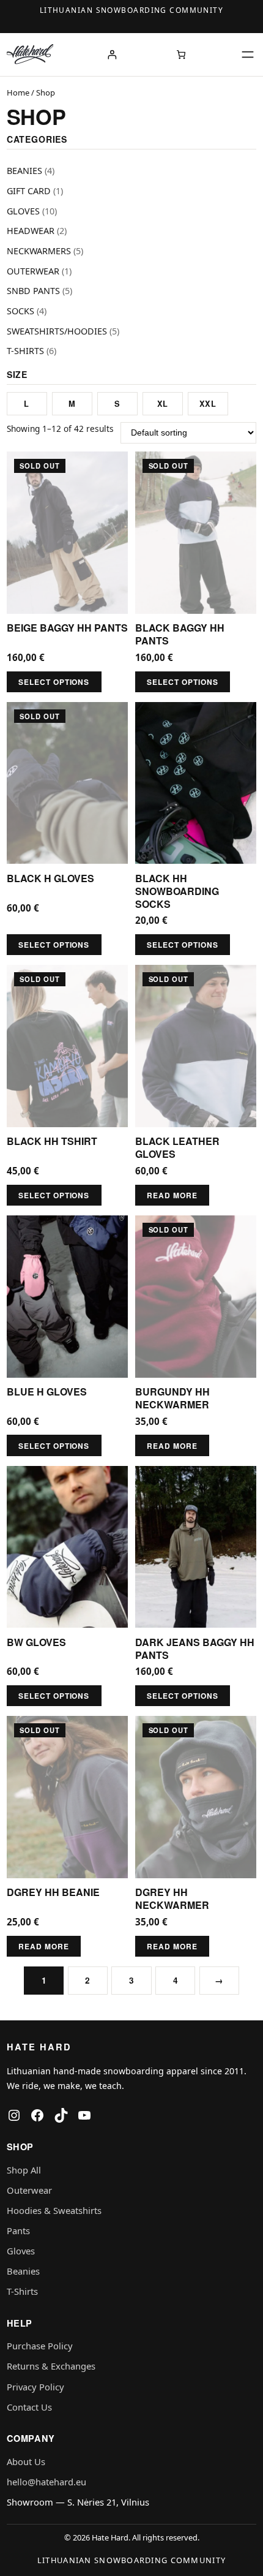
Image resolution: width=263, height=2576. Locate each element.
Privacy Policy (35, 2387)
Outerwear (29, 2190)
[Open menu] (248, 55)
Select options (54, 682)
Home (18, 93)
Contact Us (29, 2407)
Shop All (24, 2170)
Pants (18, 2230)
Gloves (21, 2251)
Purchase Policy (40, 2346)
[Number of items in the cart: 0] (181, 54)
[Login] (112, 54)
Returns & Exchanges (51, 2366)
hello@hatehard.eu (46, 2482)
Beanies (23, 2271)
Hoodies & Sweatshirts (54, 2210)
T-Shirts (22, 2291)
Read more (172, 1195)
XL (163, 404)
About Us (26, 2461)
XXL (208, 404)
